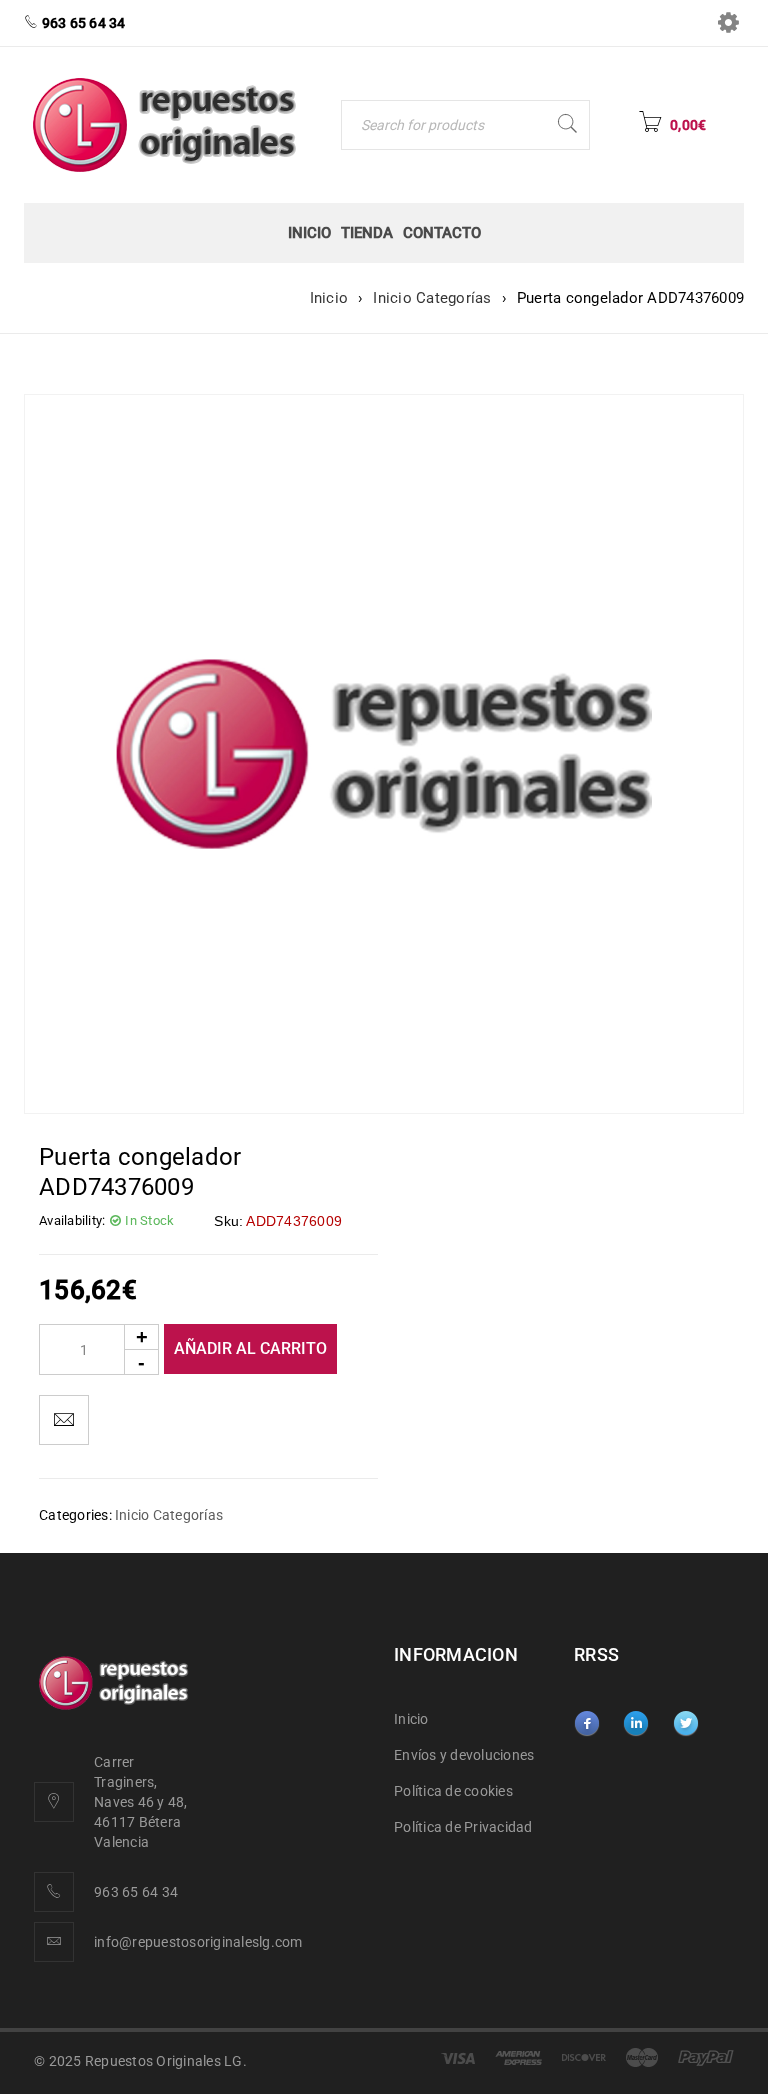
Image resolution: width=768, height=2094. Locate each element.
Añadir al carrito (250, 1348)
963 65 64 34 (136, 1892)
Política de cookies (453, 1791)
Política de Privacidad (463, 1827)
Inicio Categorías (432, 298)
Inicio (329, 298)
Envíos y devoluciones (464, 1755)
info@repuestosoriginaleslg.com (198, 1942)
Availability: (72, 1220)
